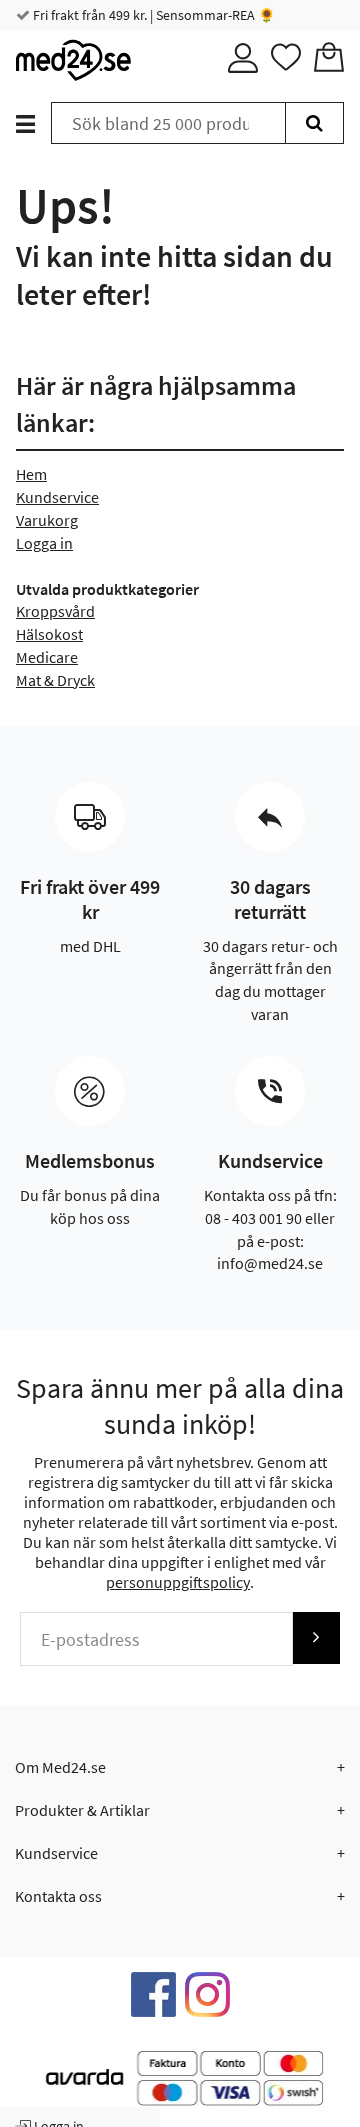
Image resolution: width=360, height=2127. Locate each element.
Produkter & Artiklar (82, 1810)
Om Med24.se (60, 1767)
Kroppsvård (55, 611)
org (66, 520)
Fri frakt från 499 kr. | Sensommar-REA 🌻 (152, 15)
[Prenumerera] (316, 1637)
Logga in (44, 543)
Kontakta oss (58, 1896)
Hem (31, 474)
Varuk (35, 520)
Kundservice (57, 497)
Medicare (47, 657)
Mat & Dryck (55, 680)
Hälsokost (49, 634)
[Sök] (314, 123)
